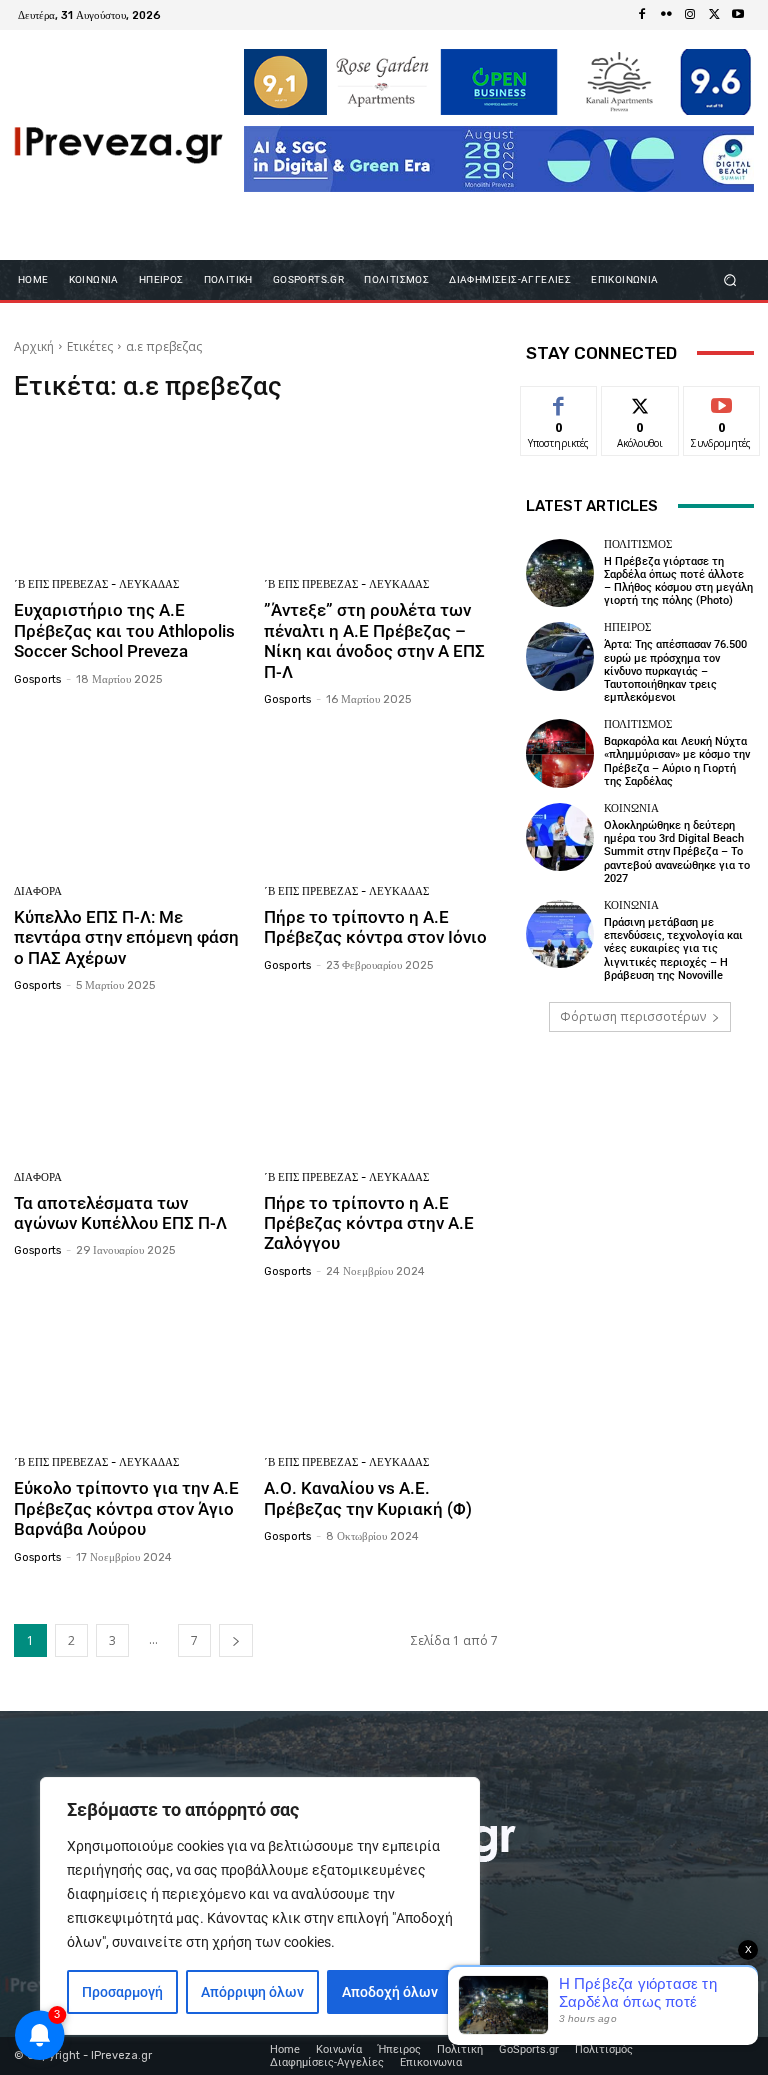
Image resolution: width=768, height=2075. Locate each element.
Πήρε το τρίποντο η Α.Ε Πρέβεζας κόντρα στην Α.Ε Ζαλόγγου (369, 1223)
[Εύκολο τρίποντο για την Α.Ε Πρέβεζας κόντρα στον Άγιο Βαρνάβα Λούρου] (131, 1370)
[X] (714, 15)
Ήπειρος (627, 627)
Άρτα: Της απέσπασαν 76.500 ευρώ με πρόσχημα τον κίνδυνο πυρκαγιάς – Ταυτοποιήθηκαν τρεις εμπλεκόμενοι (675, 671)
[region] (260, 1906)
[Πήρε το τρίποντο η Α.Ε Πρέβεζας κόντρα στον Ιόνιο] (381, 798)
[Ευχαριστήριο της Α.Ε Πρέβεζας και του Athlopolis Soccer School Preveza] (131, 492)
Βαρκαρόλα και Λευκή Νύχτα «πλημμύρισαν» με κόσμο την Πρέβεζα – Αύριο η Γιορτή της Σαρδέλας (677, 761)
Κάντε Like (559, 401)
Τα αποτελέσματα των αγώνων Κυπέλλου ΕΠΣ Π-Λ (120, 1213)
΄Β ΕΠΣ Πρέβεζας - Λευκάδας (96, 584)
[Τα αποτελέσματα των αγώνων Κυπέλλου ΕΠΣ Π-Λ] (131, 1084)
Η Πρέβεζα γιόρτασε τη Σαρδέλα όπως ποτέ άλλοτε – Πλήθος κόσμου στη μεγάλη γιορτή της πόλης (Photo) (678, 581)
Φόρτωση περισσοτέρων (633, 1016)
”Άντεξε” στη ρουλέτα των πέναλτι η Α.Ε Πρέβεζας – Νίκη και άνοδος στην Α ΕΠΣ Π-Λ (374, 640)
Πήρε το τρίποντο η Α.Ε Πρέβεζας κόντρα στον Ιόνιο (375, 927)
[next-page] (236, 1640)
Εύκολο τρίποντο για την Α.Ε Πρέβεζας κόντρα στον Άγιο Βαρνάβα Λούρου (126, 1508)
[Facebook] (642, 15)
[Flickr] (666, 15)
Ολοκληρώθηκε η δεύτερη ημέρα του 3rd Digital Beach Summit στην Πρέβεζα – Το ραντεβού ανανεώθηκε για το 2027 (677, 852)
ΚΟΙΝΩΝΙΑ (631, 808)
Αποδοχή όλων (390, 1992)
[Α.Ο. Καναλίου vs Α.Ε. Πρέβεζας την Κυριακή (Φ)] (381, 1370)
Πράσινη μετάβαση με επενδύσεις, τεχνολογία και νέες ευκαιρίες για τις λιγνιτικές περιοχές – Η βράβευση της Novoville (673, 949)
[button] (730, 279)
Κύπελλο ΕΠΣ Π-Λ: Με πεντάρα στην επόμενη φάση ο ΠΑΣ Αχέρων (126, 937)
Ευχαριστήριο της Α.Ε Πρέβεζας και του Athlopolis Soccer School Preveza (124, 630)
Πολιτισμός (638, 544)
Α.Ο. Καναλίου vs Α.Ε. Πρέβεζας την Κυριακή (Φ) (368, 1498)
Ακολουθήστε (646, 401)
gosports (37, 679)
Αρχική (34, 346)
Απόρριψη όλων (252, 1992)
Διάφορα (38, 891)
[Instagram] (690, 15)
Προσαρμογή (122, 1992)
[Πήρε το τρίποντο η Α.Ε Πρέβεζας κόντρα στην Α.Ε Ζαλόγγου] (381, 1084)
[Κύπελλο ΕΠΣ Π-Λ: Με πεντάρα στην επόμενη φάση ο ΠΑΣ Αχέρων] (131, 798)
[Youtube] (738, 15)
